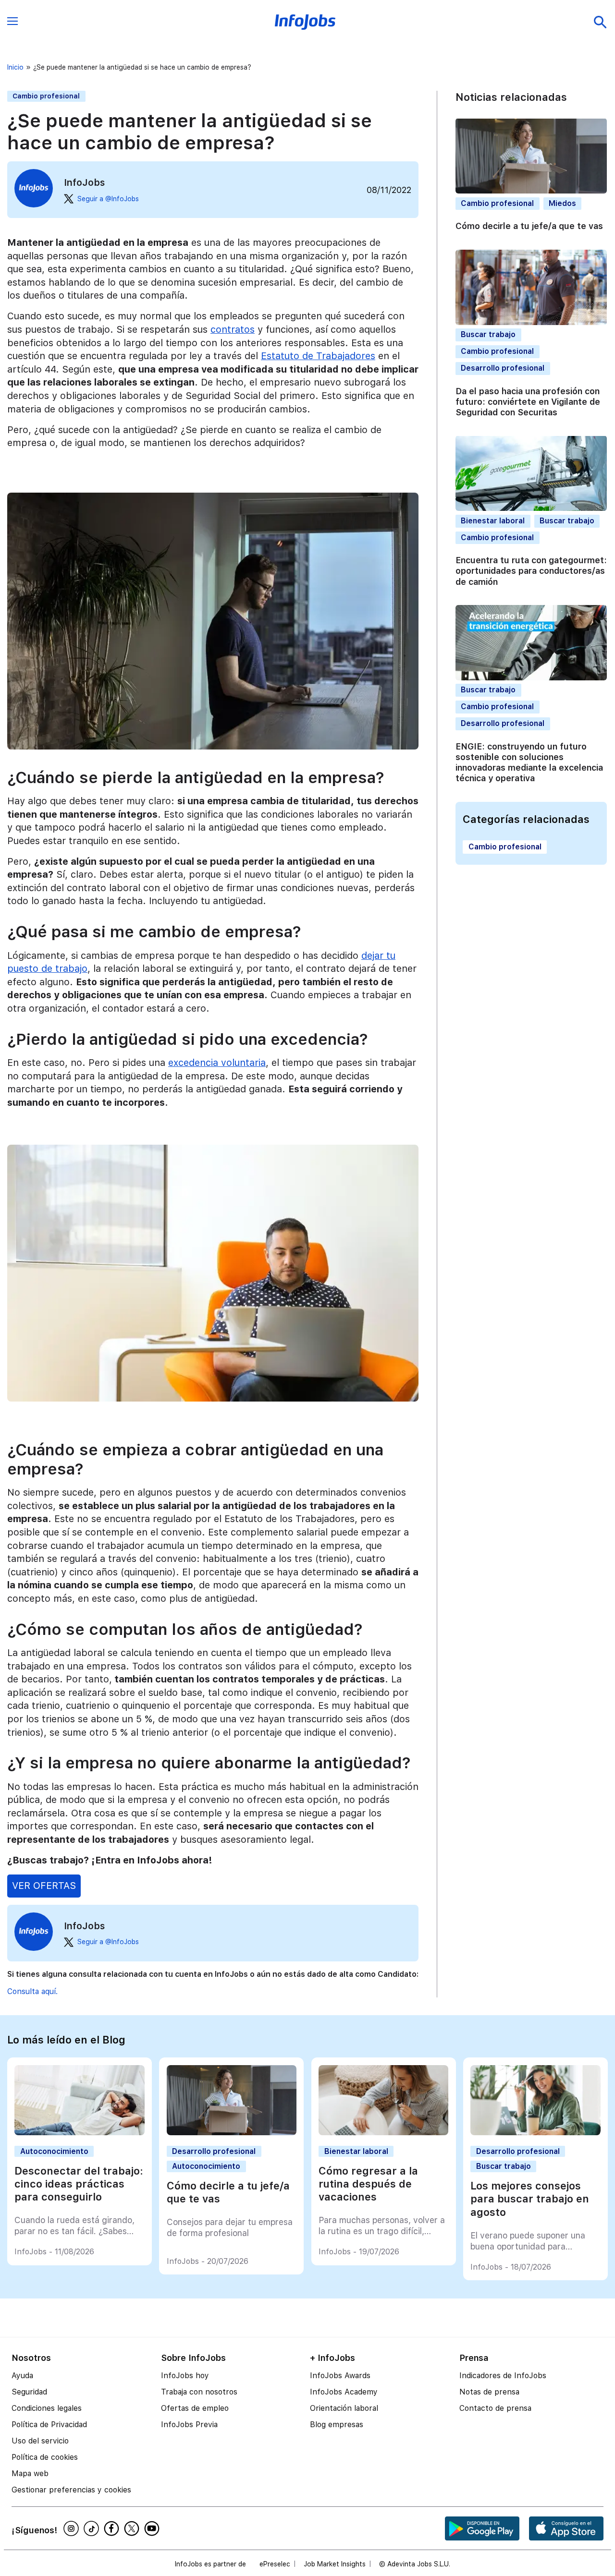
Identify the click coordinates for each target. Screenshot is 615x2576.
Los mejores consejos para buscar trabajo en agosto (530, 2199)
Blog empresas (337, 2425)
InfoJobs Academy (344, 2392)
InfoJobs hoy (185, 2376)
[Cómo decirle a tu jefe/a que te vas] (232, 2133)
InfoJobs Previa (189, 2425)
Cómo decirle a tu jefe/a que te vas (529, 226)
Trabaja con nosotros (199, 2392)
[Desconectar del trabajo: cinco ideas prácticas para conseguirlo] (79, 2133)
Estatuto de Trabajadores (318, 356)
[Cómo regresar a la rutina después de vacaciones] (383, 2133)
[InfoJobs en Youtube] (153, 2528)
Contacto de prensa (495, 2408)
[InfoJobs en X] (133, 2528)
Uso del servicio (40, 2441)
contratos (233, 329)
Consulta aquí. (32, 1991)
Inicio (15, 67)
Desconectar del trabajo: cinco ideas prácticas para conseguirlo (79, 2184)
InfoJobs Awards (340, 2376)
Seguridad (29, 2392)
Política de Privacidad (49, 2425)
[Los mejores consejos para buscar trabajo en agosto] (535, 2133)
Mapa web (30, 2473)
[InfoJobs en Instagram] (73, 2528)
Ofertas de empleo (195, 2408)
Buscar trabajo (488, 334)
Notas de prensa (489, 2392)
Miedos (562, 203)
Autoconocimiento (54, 2151)
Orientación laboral (344, 2408)
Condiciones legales (47, 2408)
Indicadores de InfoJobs (503, 2376)
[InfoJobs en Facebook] (113, 2528)
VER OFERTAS (44, 1886)
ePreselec (275, 2564)
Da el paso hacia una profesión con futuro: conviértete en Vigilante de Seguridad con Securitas (528, 401)
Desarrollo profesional (503, 368)
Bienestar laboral (493, 520)
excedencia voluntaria (217, 1063)
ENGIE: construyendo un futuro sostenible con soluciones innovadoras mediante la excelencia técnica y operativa (529, 762)
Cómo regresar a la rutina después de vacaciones (368, 2184)
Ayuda (22, 2376)
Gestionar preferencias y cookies (71, 2490)
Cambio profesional (46, 96)
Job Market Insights (335, 2564)
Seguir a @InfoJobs (108, 199)
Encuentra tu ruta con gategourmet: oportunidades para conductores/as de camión (531, 571)
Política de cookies (45, 2457)
